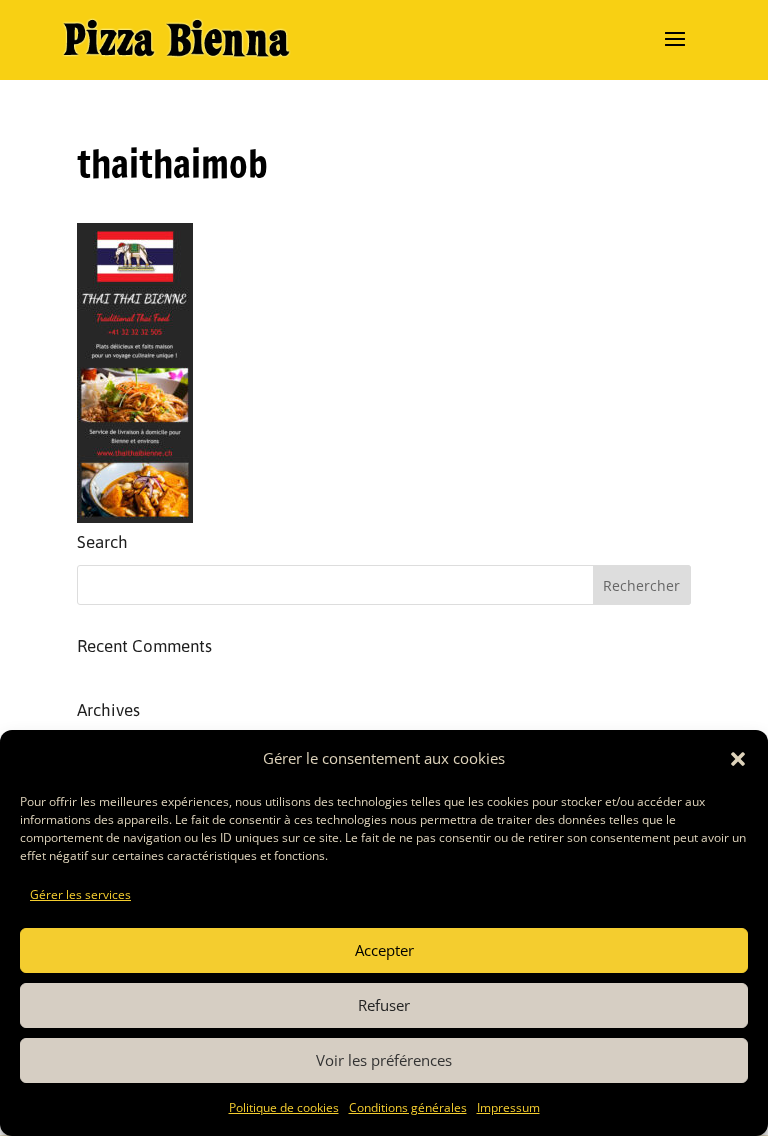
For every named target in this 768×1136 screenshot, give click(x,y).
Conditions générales (408, 1107)
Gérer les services (80, 894)
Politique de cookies (284, 1107)
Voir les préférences (384, 1060)
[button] (738, 759)
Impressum (508, 1107)
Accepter (384, 950)
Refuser (384, 1005)
